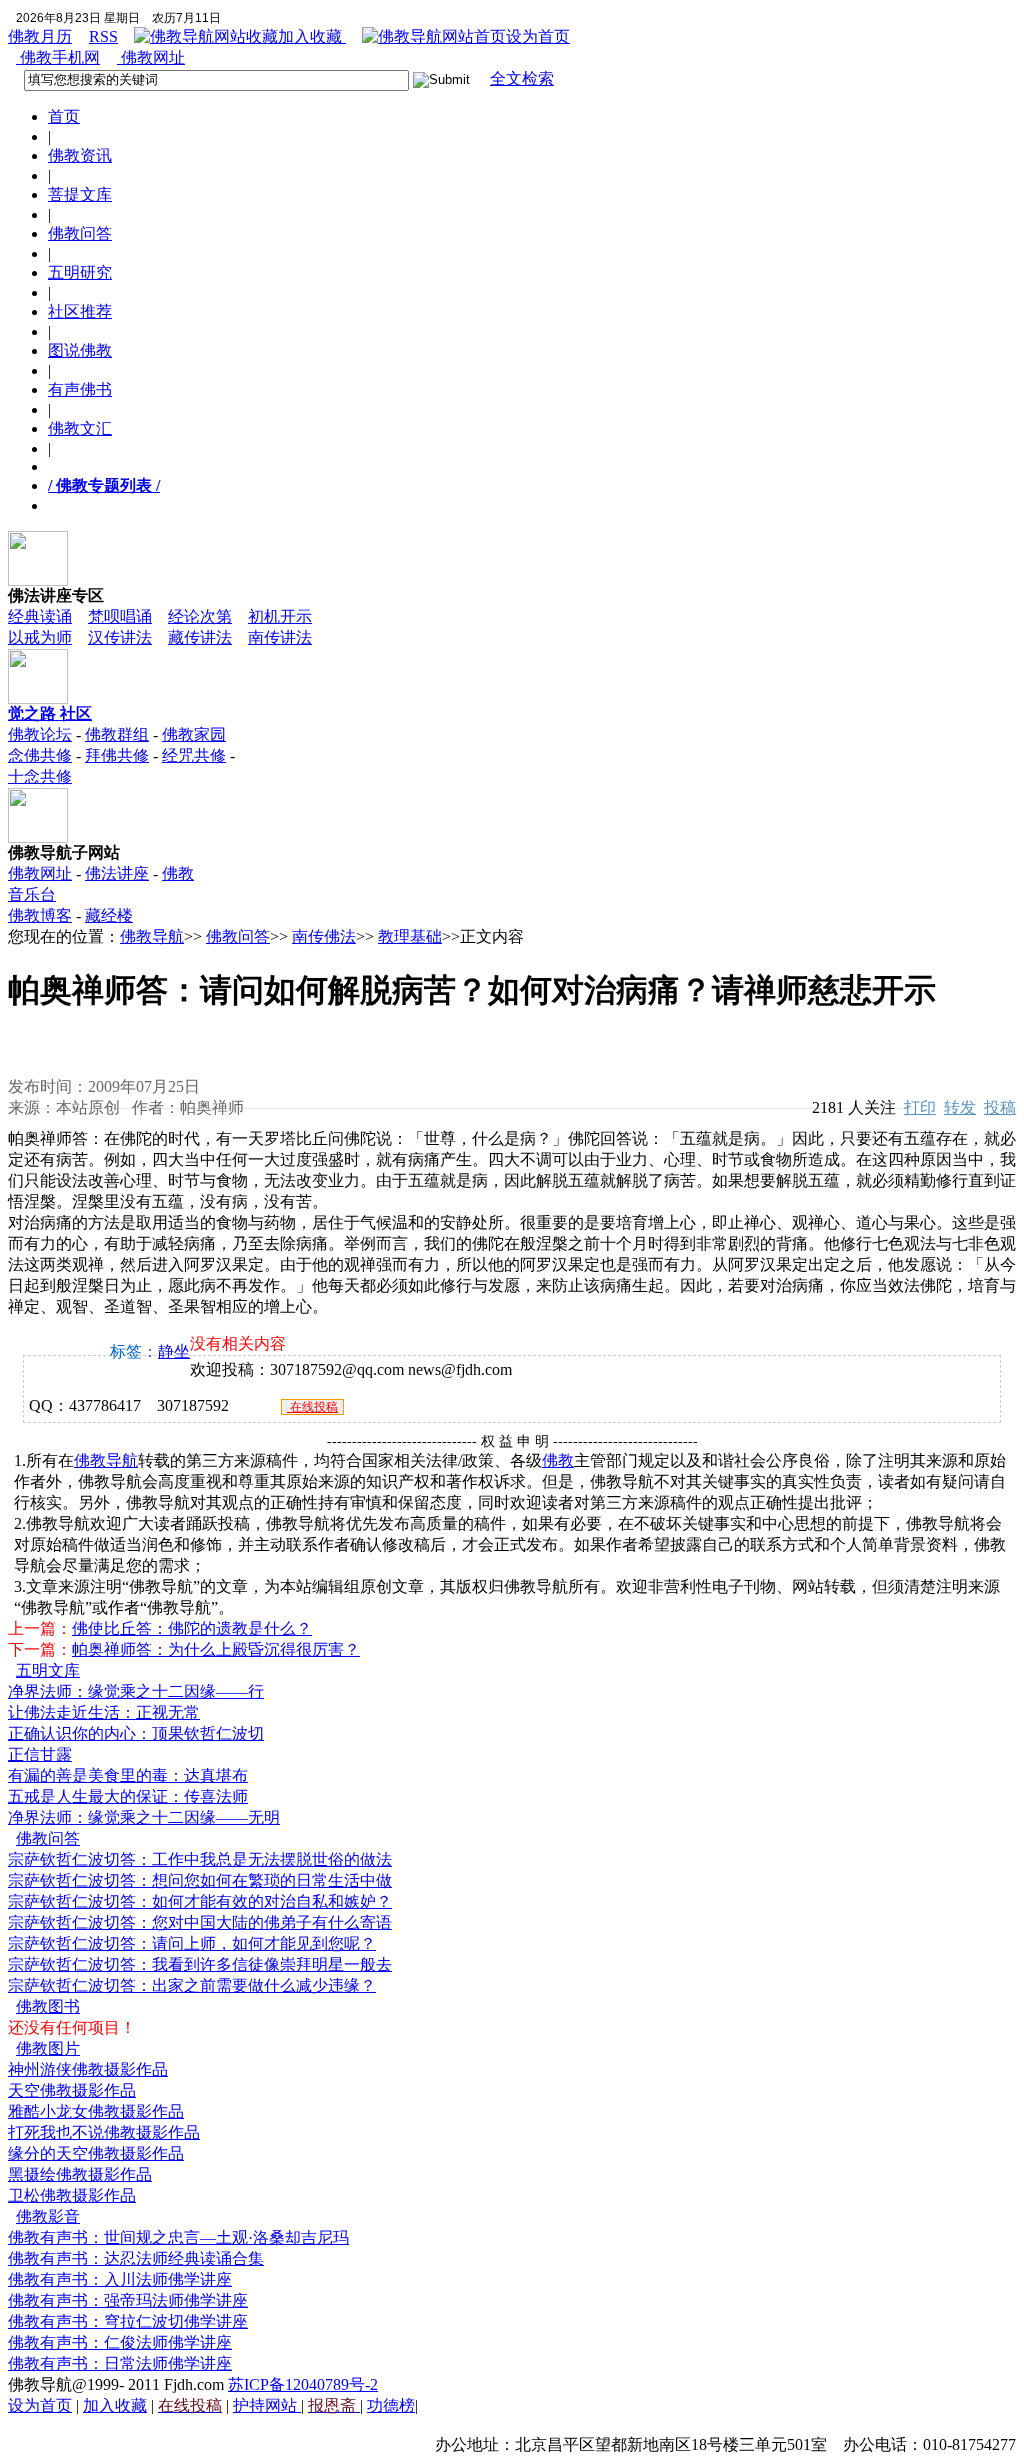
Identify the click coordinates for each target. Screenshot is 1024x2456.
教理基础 (410, 936)
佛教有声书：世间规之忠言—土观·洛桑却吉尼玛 (178, 2237)
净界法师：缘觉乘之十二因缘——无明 (144, 1817)
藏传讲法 (200, 637)
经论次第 (200, 616)
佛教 (558, 1460)
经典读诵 (40, 616)
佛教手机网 (58, 57)
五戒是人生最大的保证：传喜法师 (128, 1796)
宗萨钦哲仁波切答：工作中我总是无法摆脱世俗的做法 (200, 1859)
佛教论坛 (40, 734)
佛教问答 (80, 233)
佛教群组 (117, 734)
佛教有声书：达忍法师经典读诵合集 (136, 2258)
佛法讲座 (117, 873)
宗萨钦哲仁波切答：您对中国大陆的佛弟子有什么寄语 (200, 1922)
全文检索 (522, 78)
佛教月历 (40, 36)
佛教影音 (48, 2216)
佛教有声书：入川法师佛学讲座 (120, 2279)
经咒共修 (194, 755)
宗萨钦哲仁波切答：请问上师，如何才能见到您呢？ (192, 1943)
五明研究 (80, 272)
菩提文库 (80, 194)
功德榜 (391, 2405)
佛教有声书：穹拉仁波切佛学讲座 (128, 2321)
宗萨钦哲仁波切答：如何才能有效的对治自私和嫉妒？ (200, 1901)
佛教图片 (48, 2048)
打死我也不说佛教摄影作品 (104, 2132)
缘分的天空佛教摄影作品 (96, 2153)
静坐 (174, 1351)
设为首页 (538, 36)
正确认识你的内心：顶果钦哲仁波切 (136, 1733)
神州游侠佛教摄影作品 (88, 2069)
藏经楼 (109, 915)
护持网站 (267, 2405)
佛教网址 (151, 57)
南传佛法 (324, 936)
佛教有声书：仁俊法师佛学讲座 (120, 2342)
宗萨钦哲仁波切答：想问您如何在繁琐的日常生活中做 (200, 1880)
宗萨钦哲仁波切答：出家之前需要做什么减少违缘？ (192, 1985)
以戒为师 (40, 637)
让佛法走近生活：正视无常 (104, 1712)
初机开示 (280, 616)
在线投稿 (312, 1407)
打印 (920, 1107)
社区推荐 (80, 311)
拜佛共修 (117, 755)
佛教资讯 (80, 155)
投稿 (1000, 1107)
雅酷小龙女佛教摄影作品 (96, 2111)
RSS (103, 36)
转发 (960, 1107)
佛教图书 (48, 2006)
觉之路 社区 (50, 713)
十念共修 (40, 776)
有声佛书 (80, 389)
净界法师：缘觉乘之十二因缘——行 (136, 1691)
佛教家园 (194, 734)
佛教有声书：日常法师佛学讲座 (120, 2363)
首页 (64, 116)
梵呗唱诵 (120, 616)
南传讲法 (280, 637)
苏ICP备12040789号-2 (303, 2384)
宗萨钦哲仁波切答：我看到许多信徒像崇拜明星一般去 (200, 1964)
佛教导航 (152, 936)
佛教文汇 (80, 428)
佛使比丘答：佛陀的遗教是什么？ (192, 1628)
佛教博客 (40, 915)
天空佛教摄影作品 (72, 2090)
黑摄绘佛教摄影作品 (80, 2174)
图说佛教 (80, 350)
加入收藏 (312, 36)
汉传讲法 (120, 637)
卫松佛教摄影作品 (72, 2195)
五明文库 (48, 1670)
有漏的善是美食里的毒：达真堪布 (128, 1775)
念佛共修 (40, 755)
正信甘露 (40, 1754)
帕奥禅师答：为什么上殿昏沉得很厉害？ (216, 1649)
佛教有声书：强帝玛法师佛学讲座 (128, 2300)
